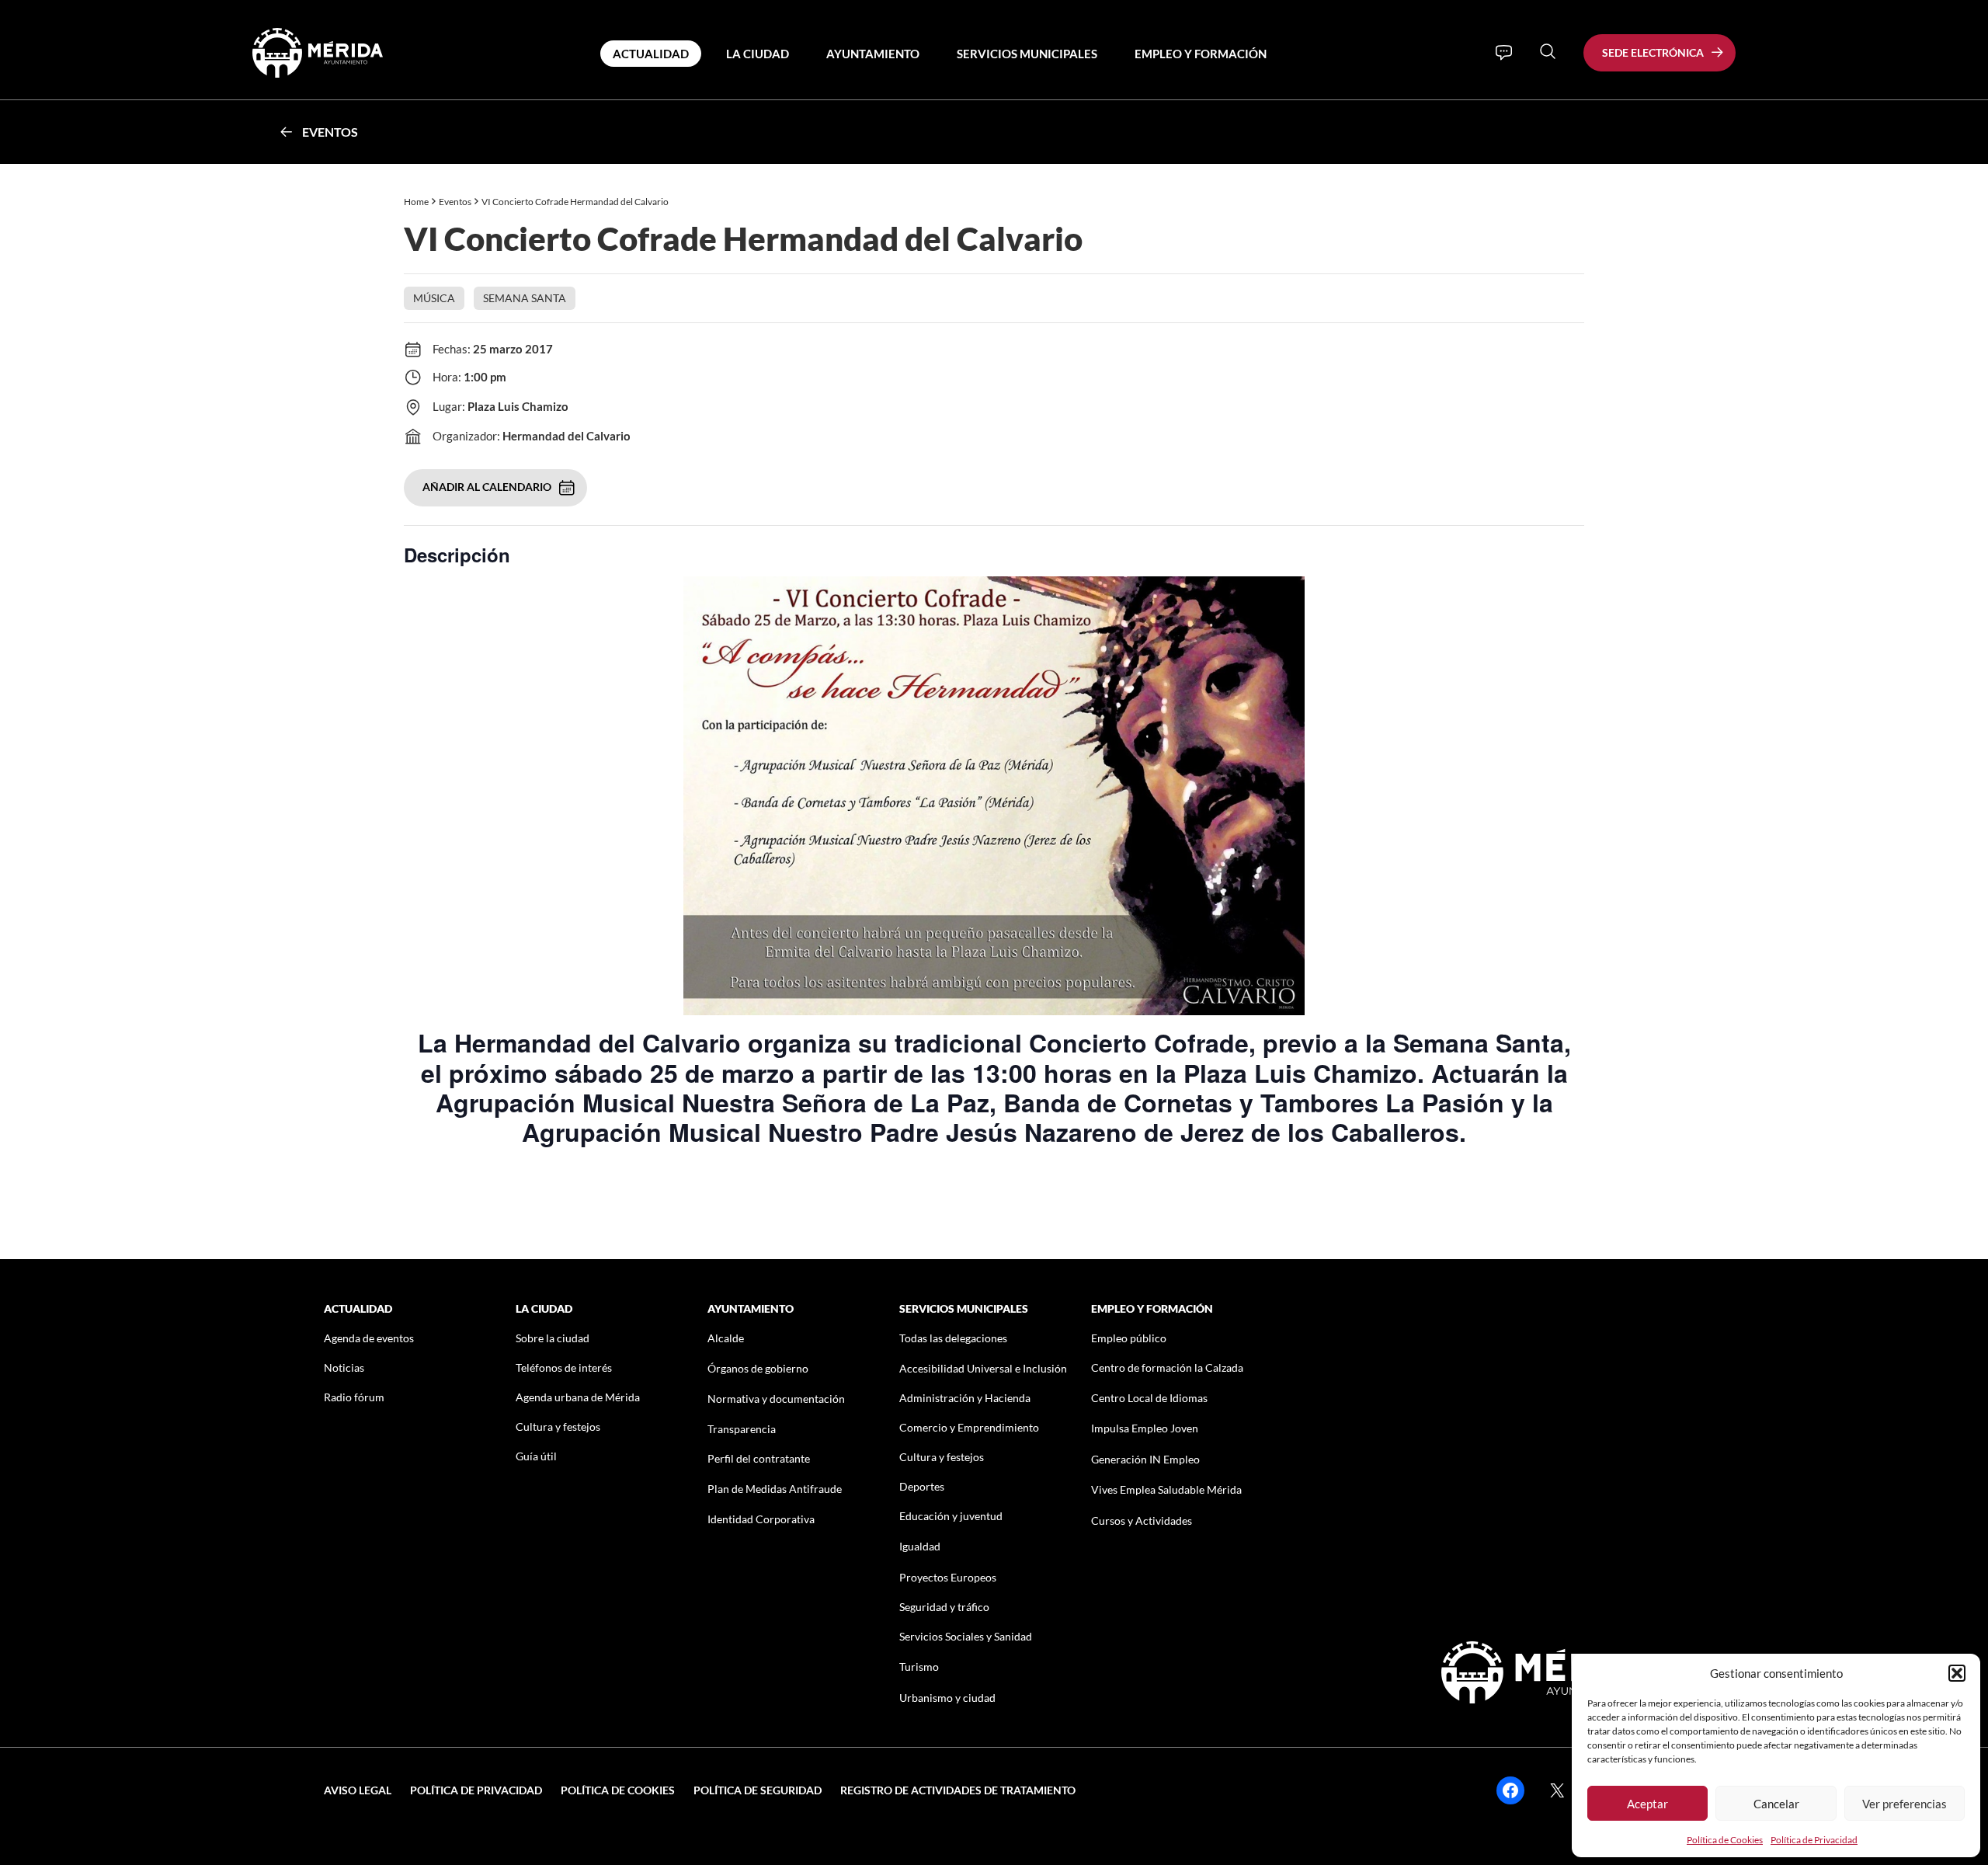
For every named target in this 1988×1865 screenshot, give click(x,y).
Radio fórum (354, 1397)
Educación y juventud (951, 1516)
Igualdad (920, 1546)
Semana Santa (525, 298)
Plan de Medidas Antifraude (775, 1489)
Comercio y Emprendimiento (969, 1427)
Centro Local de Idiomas (1149, 1398)
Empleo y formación (1201, 54)
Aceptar (1647, 1804)
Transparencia (742, 1429)
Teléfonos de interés (564, 1367)
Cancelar (1776, 1804)
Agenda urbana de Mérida (578, 1397)
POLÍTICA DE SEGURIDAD (758, 1790)
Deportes (922, 1486)
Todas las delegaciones (953, 1338)
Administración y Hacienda (965, 1398)
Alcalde (726, 1338)
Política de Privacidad (1814, 1840)
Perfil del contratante (759, 1458)
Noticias (344, 1367)
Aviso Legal (358, 1790)
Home (416, 202)
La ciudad (758, 54)
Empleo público (1129, 1338)
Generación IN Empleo (1145, 1459)
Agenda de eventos (369, 1338)
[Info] (1504, 53)
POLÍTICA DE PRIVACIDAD (476, 1790)
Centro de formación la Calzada (1167, 1367)
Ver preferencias (1905, 1804)
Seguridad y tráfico (944, 1607)
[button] (1957, 1673)
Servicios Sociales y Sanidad (966, 1636)
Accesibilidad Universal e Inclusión (983, 1368)
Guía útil (536, 1456)
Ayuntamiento (873, 54)
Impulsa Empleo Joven (1145, 1428)
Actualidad (651, 54)
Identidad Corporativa (761, 1519)
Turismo (919, 1667)
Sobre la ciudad (553, 1338)
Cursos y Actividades (1142, 1521)
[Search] (1548, 51)
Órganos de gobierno (758, 1368)
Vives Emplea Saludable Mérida (1166, 1489)
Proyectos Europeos (948, 1577)
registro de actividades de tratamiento (958, 1790)
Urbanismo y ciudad (947, 1698)
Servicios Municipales (1027, 54)
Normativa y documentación (776, 1399)
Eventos (330, 132)
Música (434, 298)
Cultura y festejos (558, 1427)
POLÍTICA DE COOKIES (618, 1790)
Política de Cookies (1725, 1840)
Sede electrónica (1653, 52)
